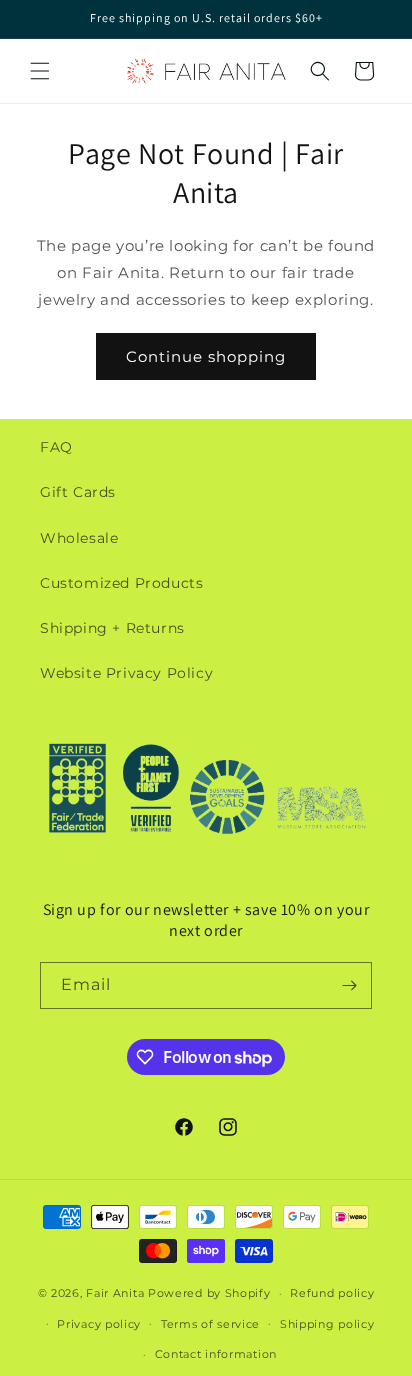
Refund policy (332, 1293)
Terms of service (210, 1324)
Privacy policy (99, 1324)
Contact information (216, 1354)
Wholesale (79, 538)
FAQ (56, 447)
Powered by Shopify (209, 1293)
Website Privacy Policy (126, 673)
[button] (40, 71)
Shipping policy (327, 1324)
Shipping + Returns (112, 628)
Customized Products (121, 583)
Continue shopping (206, 356)
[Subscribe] (349, 985)
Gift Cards (78, 492)
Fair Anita (115, 1293)
